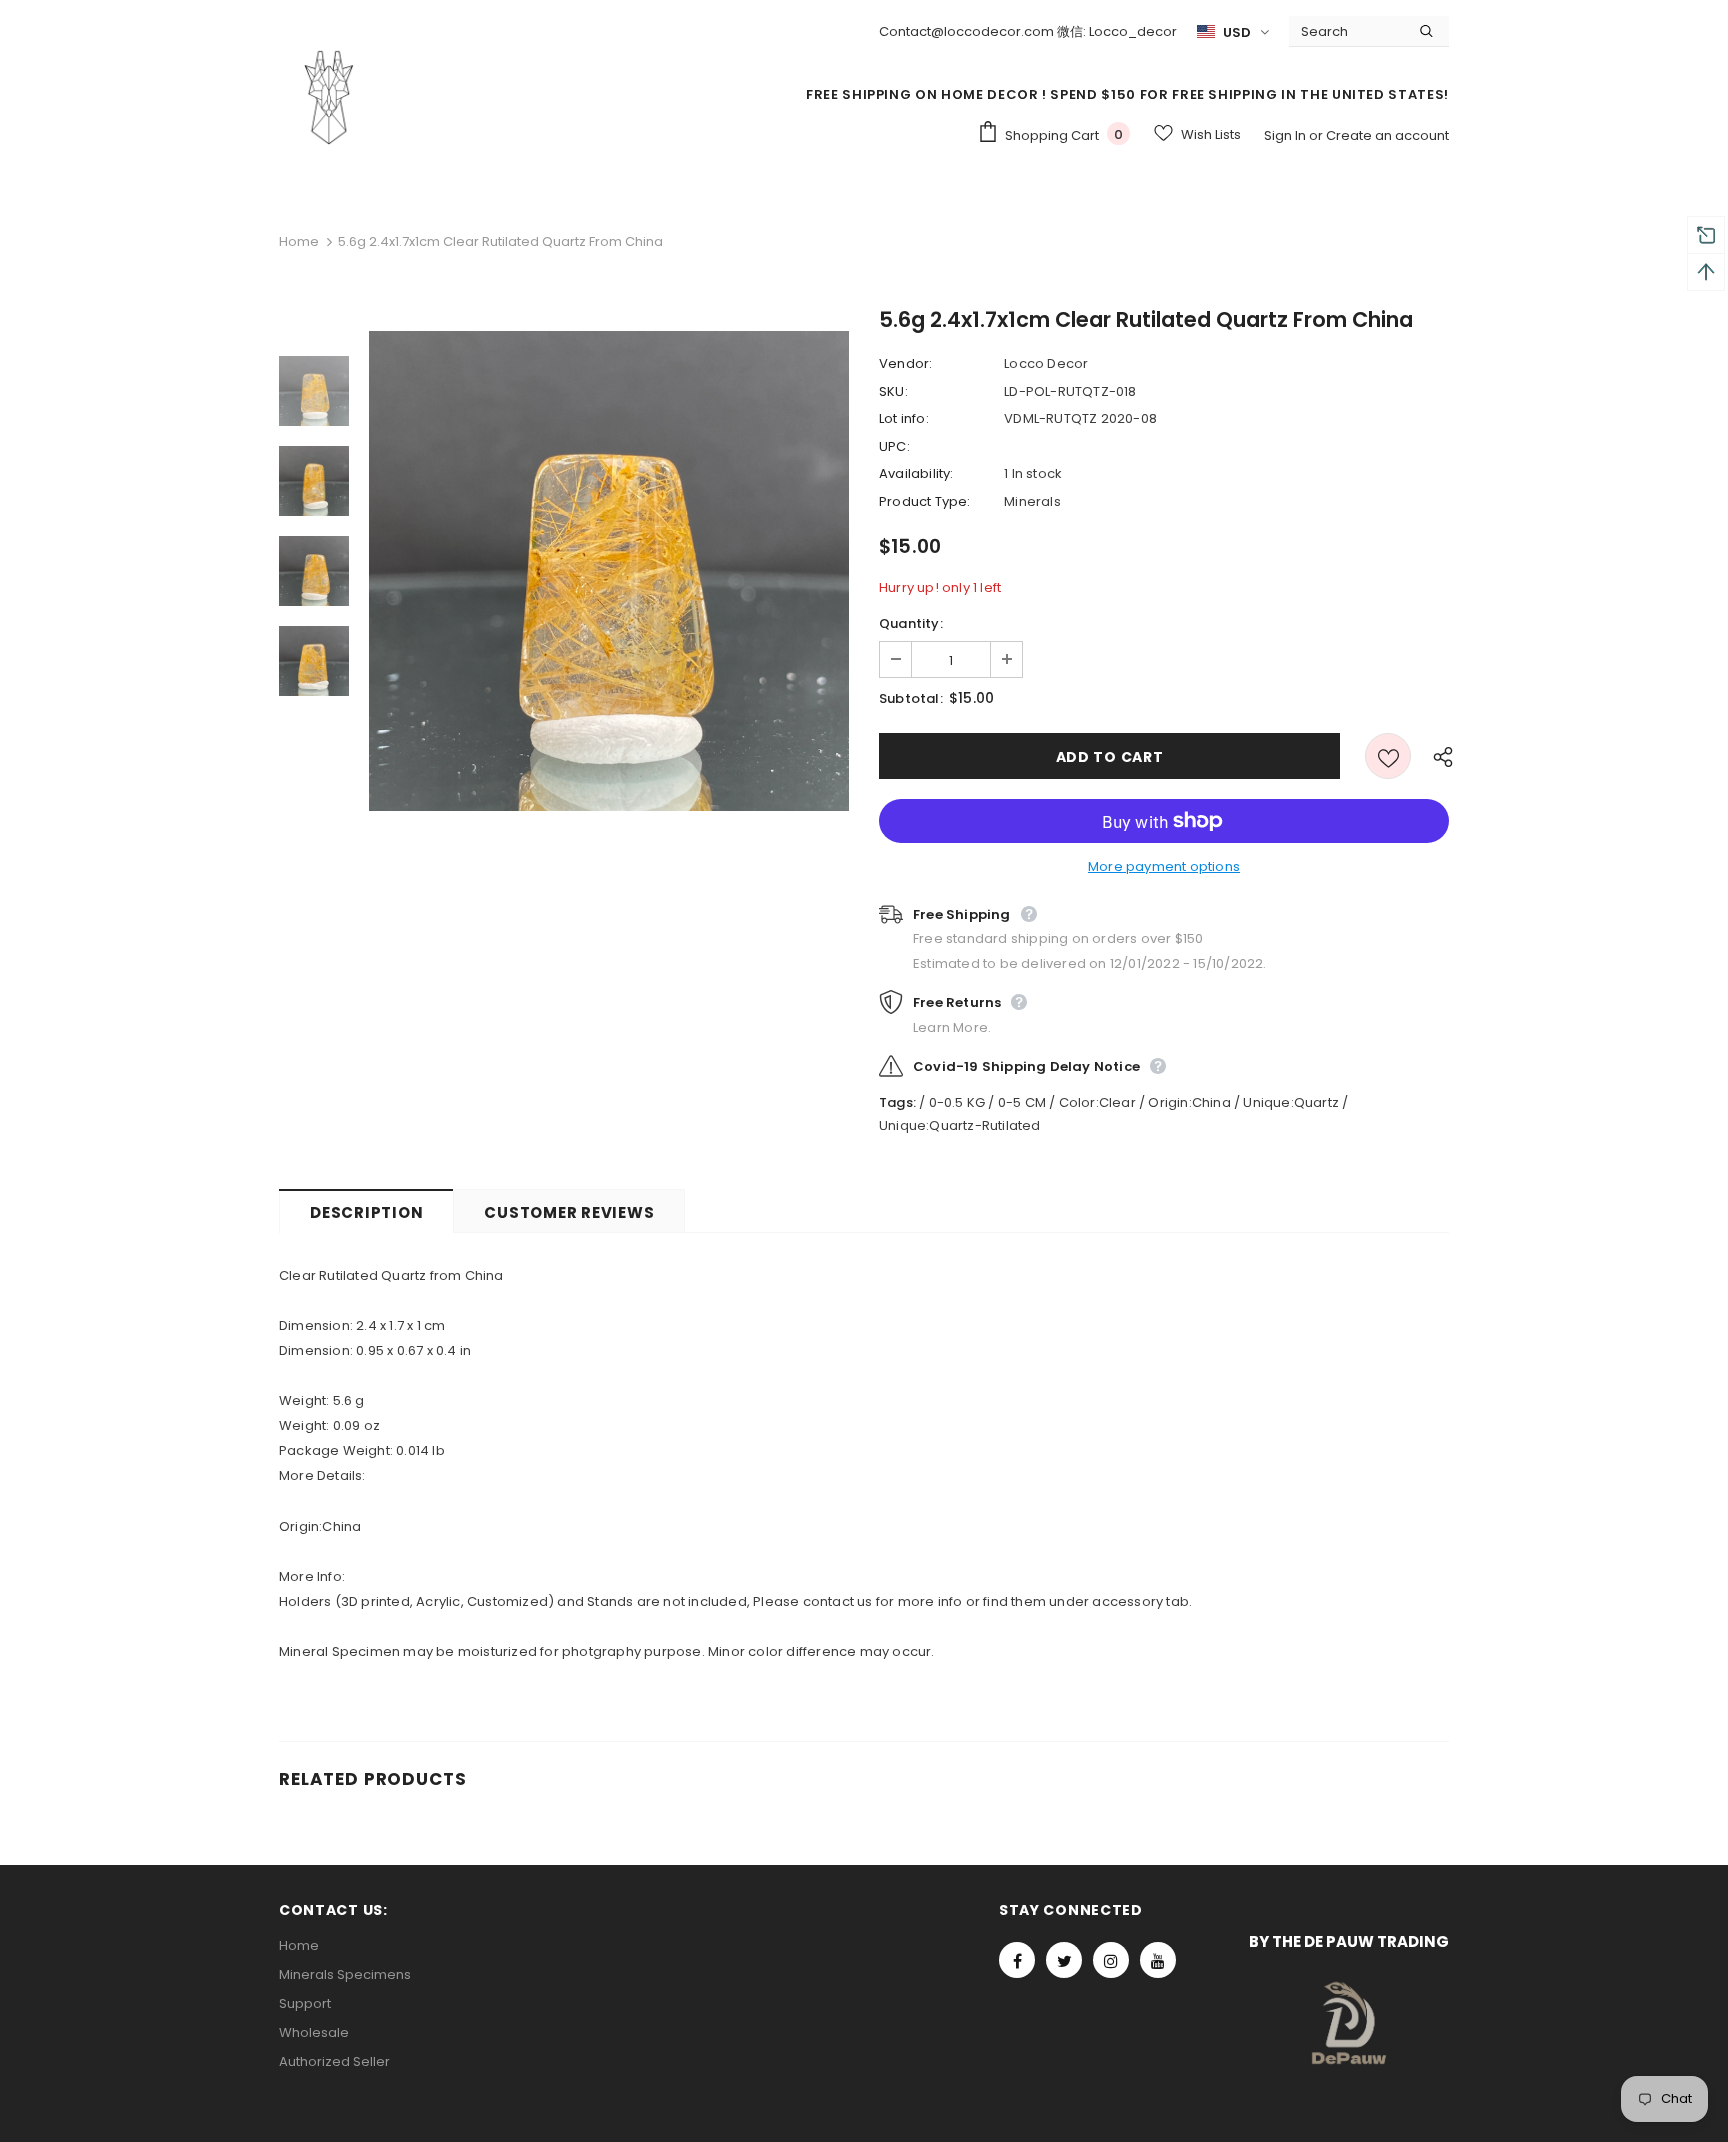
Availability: (916, 473)
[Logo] (329, 97)
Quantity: (911, 623)
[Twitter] (1064, 1960)
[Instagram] (1111, 1960)
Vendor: (905, 363)
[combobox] (1346, 31)
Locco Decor (1046, 363)
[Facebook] (1017, 1960)
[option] (609, 571)
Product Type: (925, 501)
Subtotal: (911, 698)
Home (299, 241)
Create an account (1387, 135)
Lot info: (904, 418)
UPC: (894, 446)
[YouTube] (1158, 1960)
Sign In (1286, 135)
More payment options (1164, 866)
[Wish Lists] (1388, 756)
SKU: (893, 391)
